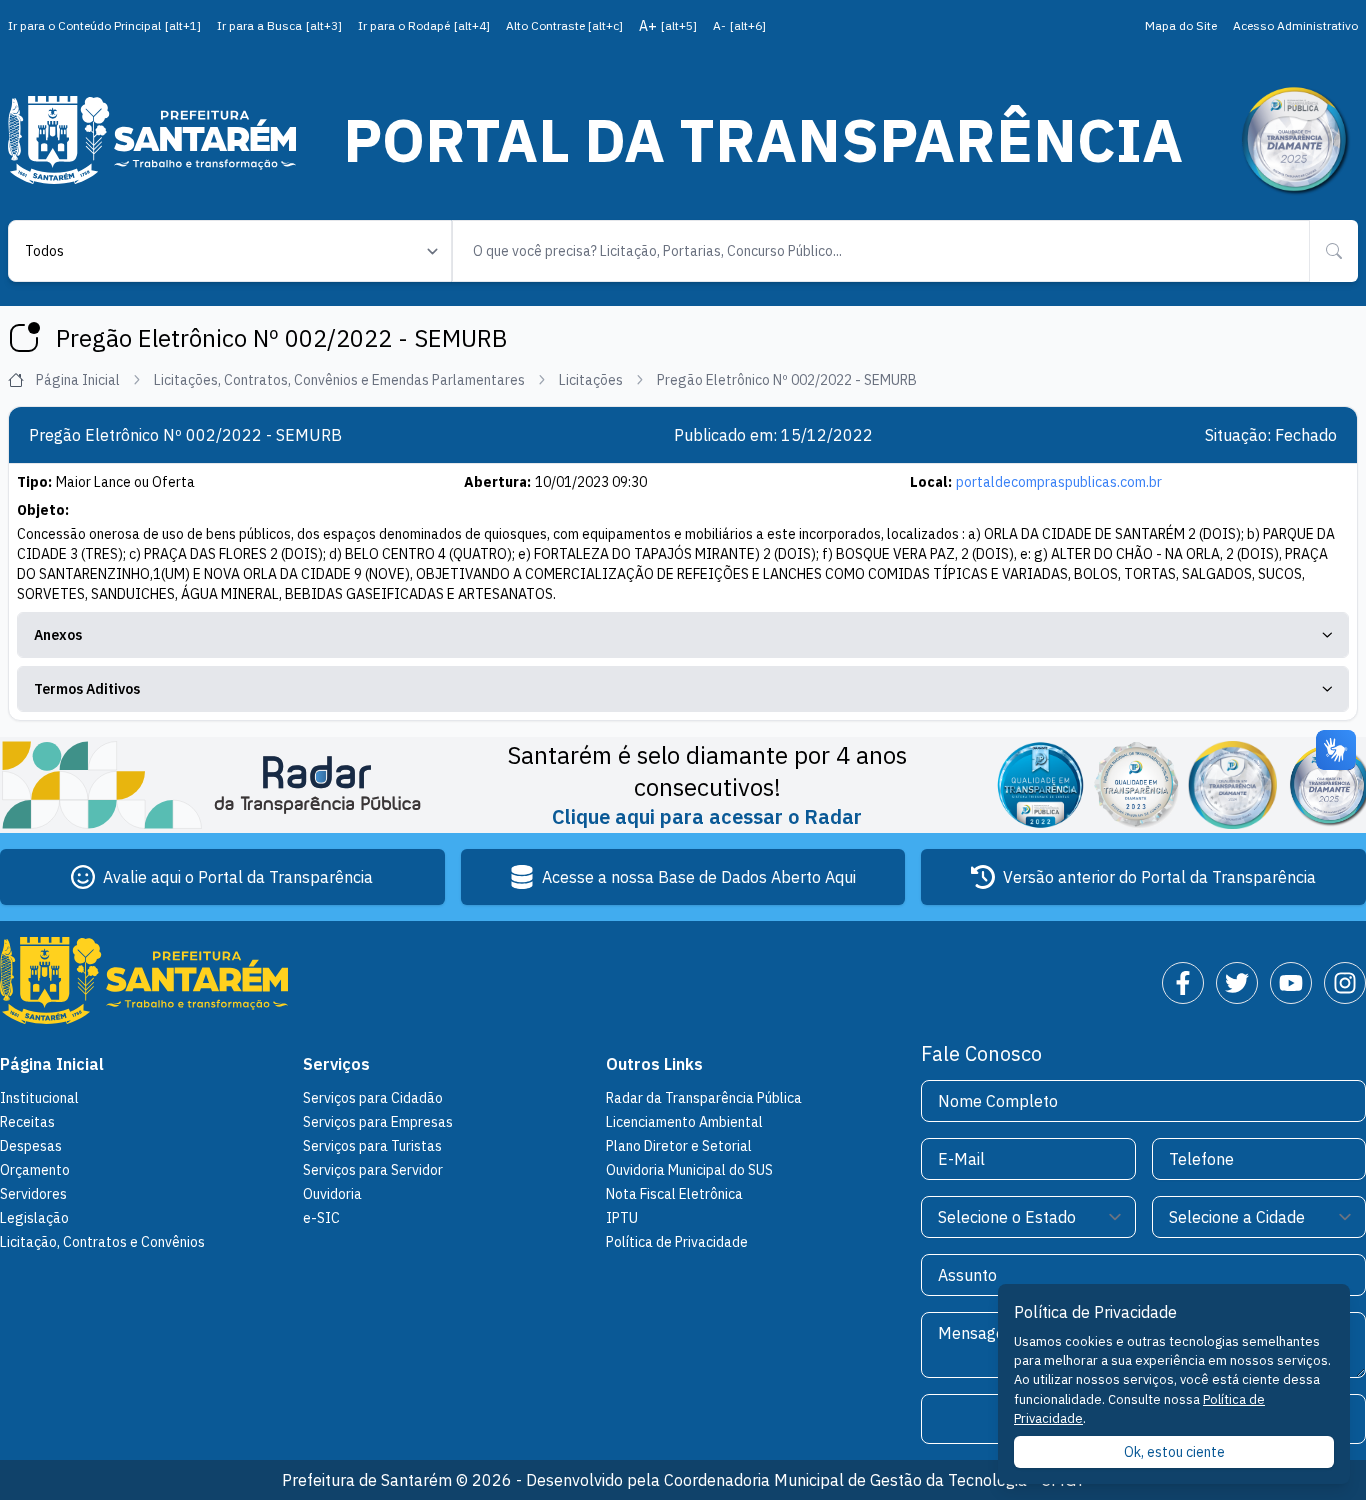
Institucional (39, 1098)
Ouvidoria (332, 1194)
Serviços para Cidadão (373, 1098)
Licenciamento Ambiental (684, 1122)
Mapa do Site (1181, 25)
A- (739, 25)
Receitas (27, 1122)
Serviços (336, 1064)
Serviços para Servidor (373, 1170)
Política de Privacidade (677, 1242)
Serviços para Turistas (372, 1146)
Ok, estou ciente (1174, 1452)
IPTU (622, 1218)
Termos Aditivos (87, 689)
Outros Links (654, 1064)
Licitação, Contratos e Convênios (102, 1242)
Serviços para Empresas (378, 1122)
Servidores (33, 1194)
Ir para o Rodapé (424, 25)
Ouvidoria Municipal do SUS (689, 1170)
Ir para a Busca (279, 25)
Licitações (591, 380)
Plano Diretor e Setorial (679, 1146)
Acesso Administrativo (1295, 25)
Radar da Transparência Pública (704, 1098)
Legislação (34, 1218)
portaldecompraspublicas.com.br (1059, 482)
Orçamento (35, 1170)
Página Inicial (78, 380)
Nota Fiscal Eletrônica (674, 1194)
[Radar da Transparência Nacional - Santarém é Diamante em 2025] (1294, 140)
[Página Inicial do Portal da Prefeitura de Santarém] (152, 139)
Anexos (58, 635)
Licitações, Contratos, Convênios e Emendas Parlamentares (339, 380)
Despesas (31, 1146)
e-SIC (321, 1218)
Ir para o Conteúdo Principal (104, 25)
